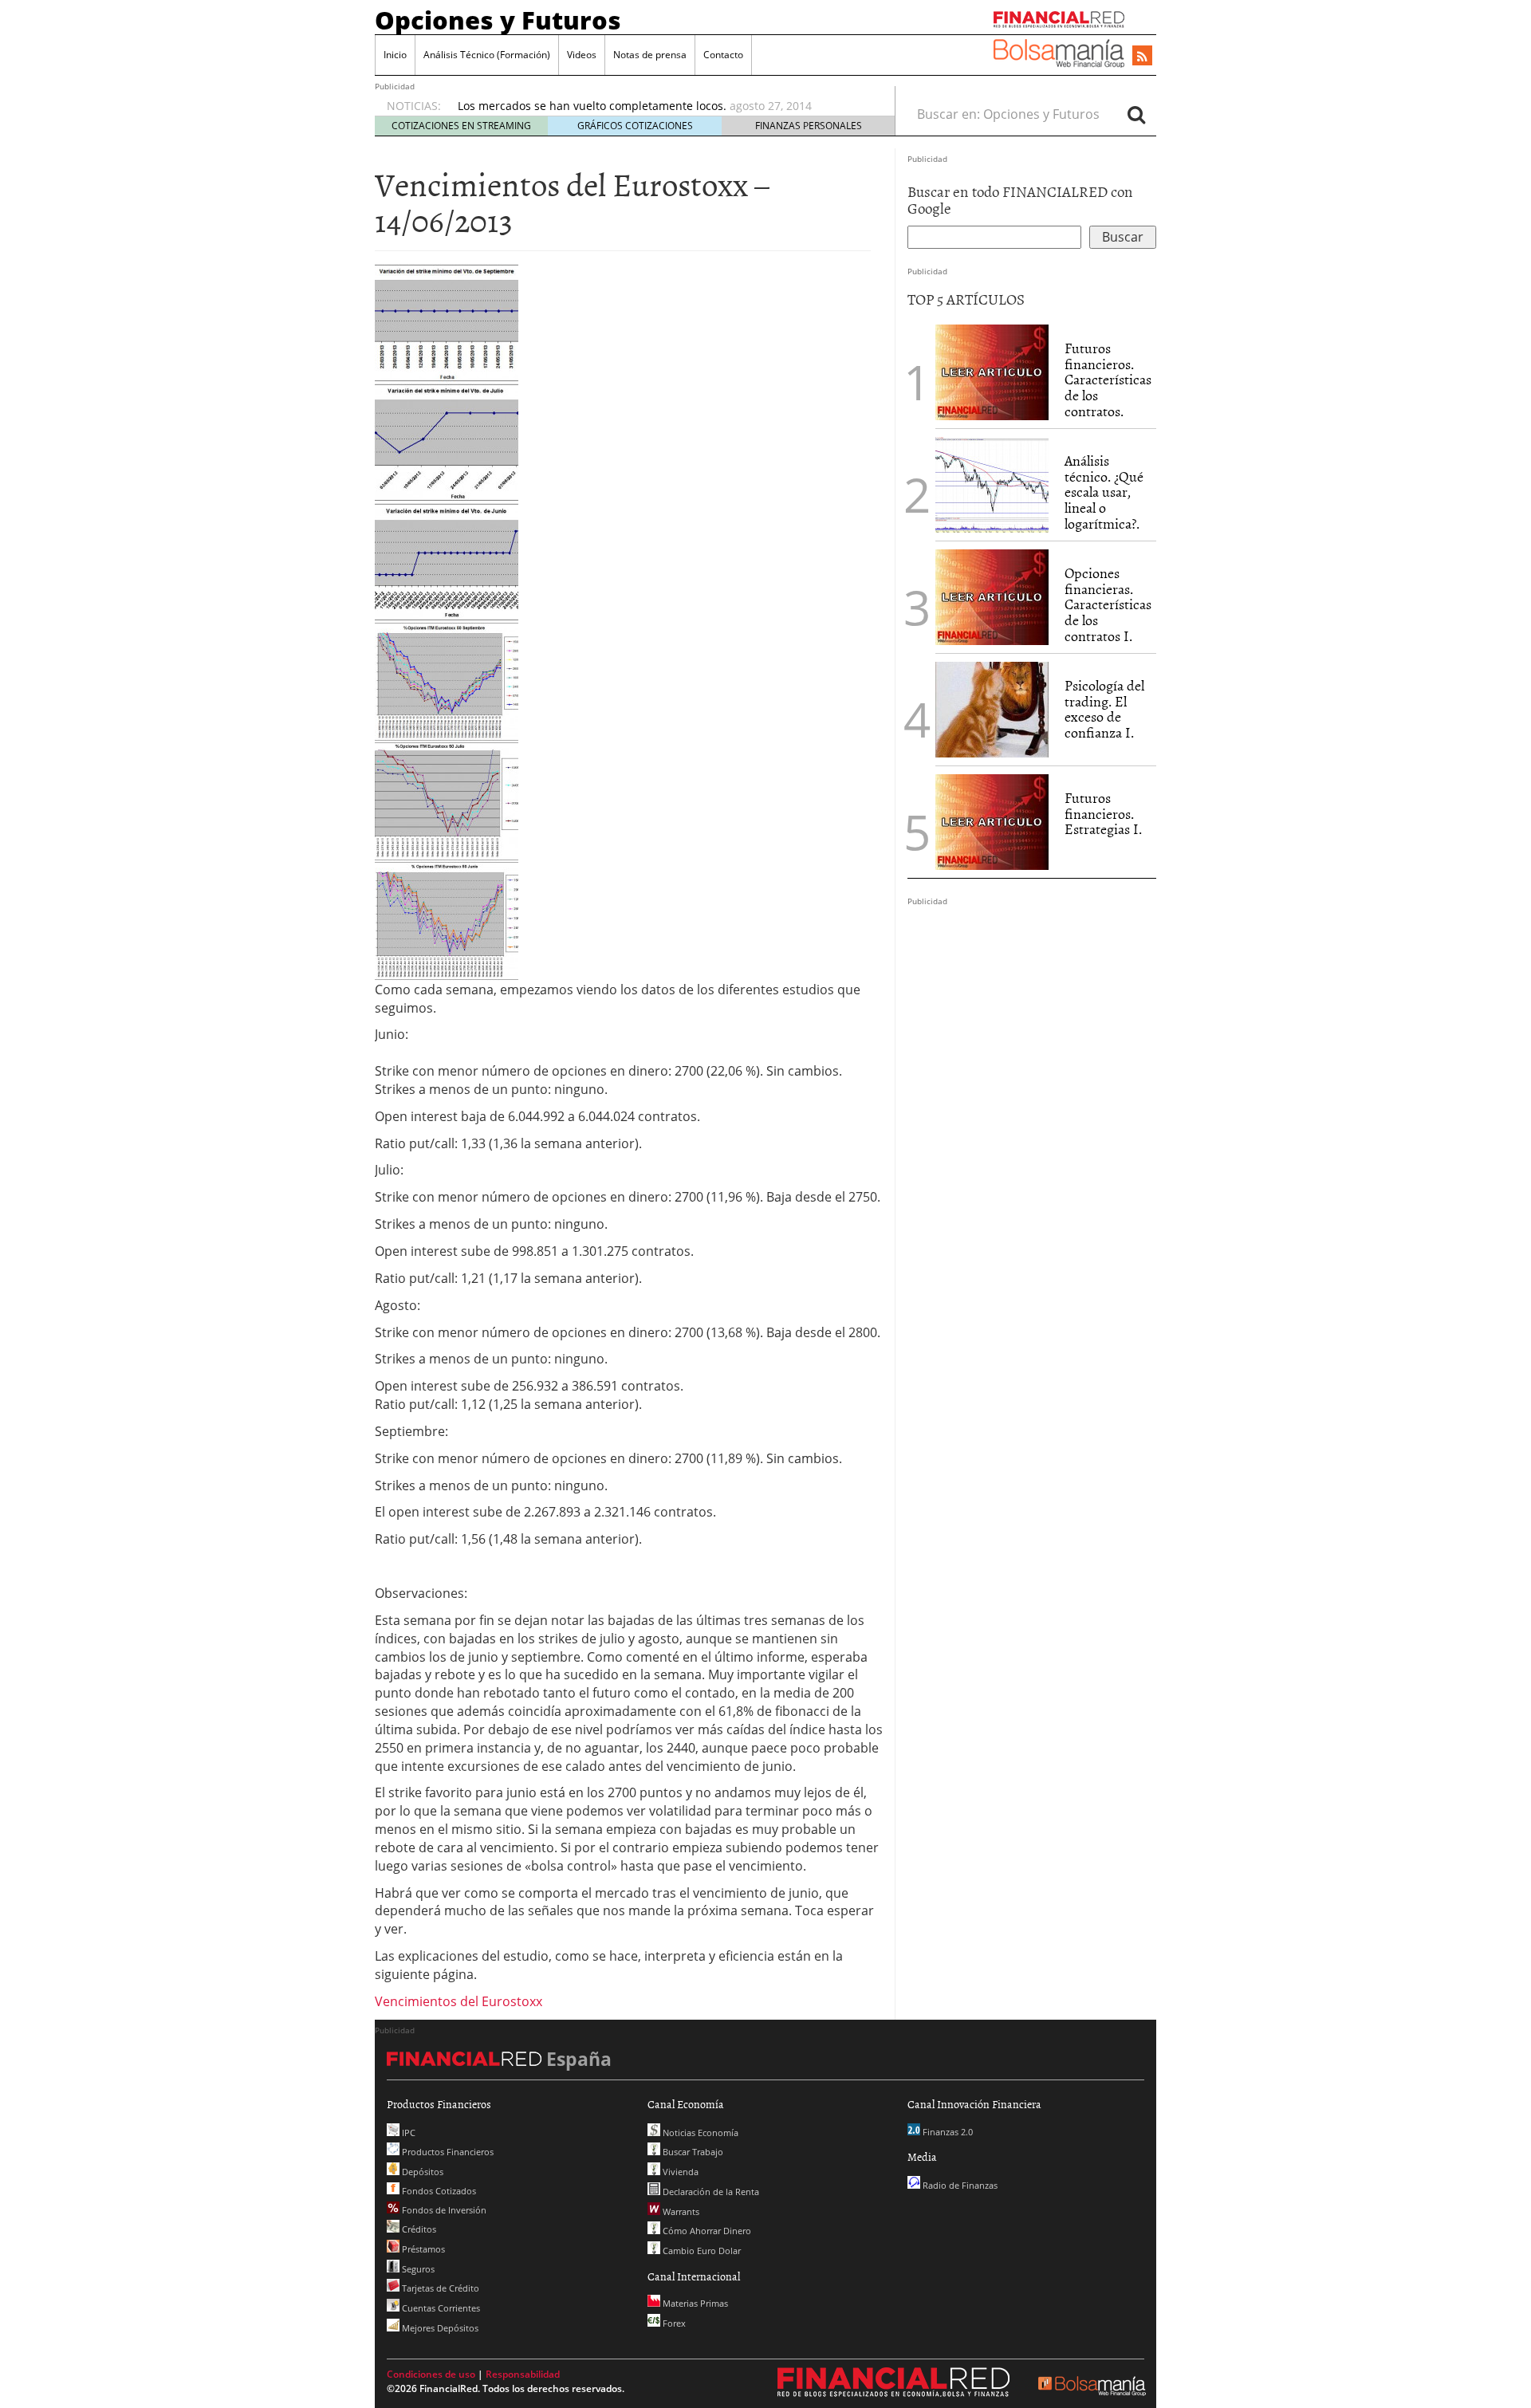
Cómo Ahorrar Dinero (706, 2231)
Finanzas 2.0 (947, 2132)
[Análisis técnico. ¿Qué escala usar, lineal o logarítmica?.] (992, 483)
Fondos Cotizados (438, 2191)
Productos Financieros (447, 2152)
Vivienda (679, 2172)
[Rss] (1142, 57)
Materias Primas (694, 2303)
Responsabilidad (523, 2374)
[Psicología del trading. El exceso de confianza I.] (992, 708)
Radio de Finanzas (959, 2185)
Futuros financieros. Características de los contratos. (1108, 380)
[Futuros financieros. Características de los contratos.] (992, 371)
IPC (407, 2133)
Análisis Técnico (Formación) (487, 55)
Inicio (395, 55)
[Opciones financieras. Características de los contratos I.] (992, 596)
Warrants (680, 2211)
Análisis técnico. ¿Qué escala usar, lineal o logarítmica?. (1104, 492)
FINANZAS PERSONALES (809, 126)
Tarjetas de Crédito (439, 2288)
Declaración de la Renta (710, 2192)
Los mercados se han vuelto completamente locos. (592, 106)
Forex (673, 2323)
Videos (582, 55)
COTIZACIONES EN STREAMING (461, 126)
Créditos (418, 2229)
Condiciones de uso (431, 2374)
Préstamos (422, 2249)
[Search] (1136, 114)
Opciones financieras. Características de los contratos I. (1108, 604)
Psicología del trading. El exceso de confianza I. (1104, 709)
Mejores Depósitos (439, 2328)
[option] (661, 106)
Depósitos (421, 2172)
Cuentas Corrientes (440, 2308)
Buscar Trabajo (692, 2152)
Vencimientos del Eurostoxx (459, 2001)
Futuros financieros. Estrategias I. (1103, 814)
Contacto (723, 55)
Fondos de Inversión (443, 2210)
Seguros (417, 2269)
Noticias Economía (699, 2133)
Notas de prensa (650, 55)
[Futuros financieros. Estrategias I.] (992, 820)
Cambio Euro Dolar (701, 2251)
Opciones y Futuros (498, 20)
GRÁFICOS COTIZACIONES (635, 126)
